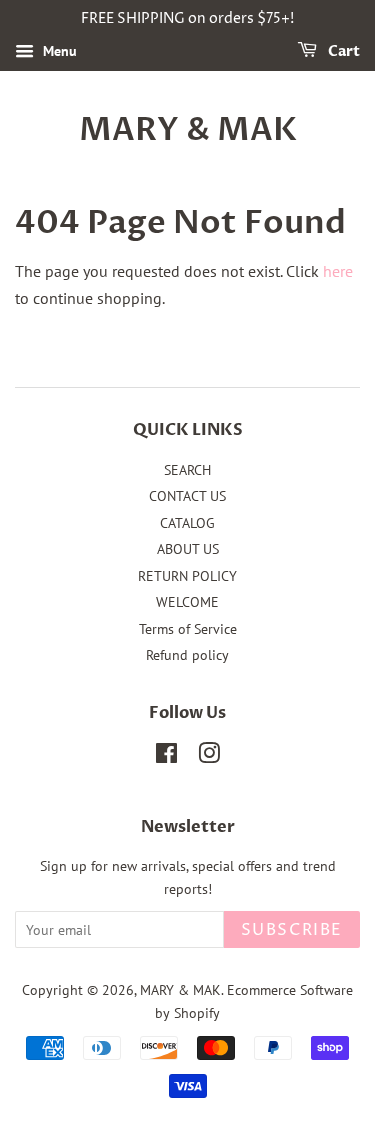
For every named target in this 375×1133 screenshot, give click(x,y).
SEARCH (187, 470)
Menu (58, 51)
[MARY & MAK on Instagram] (209, 757)
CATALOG (187, 523)
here (338, 271)
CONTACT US (187, 496)
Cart (342, 51)
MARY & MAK (188, 130)
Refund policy (187, 655)
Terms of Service (188, 629)
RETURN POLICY (187, 576)
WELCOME (187, 602)
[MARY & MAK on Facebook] (166, 757)
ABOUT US (188, 549)
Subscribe (292, 930)
